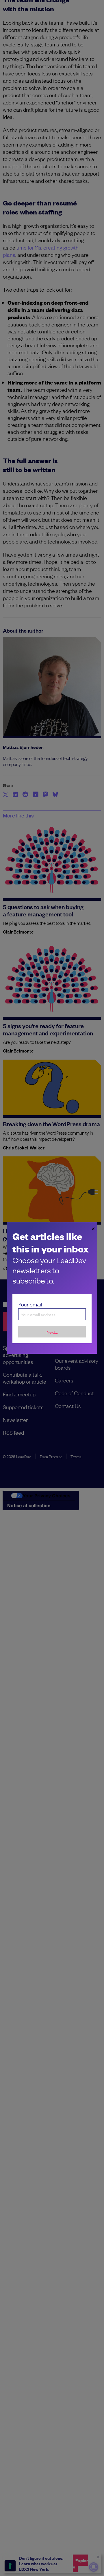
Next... (52, 1332)
